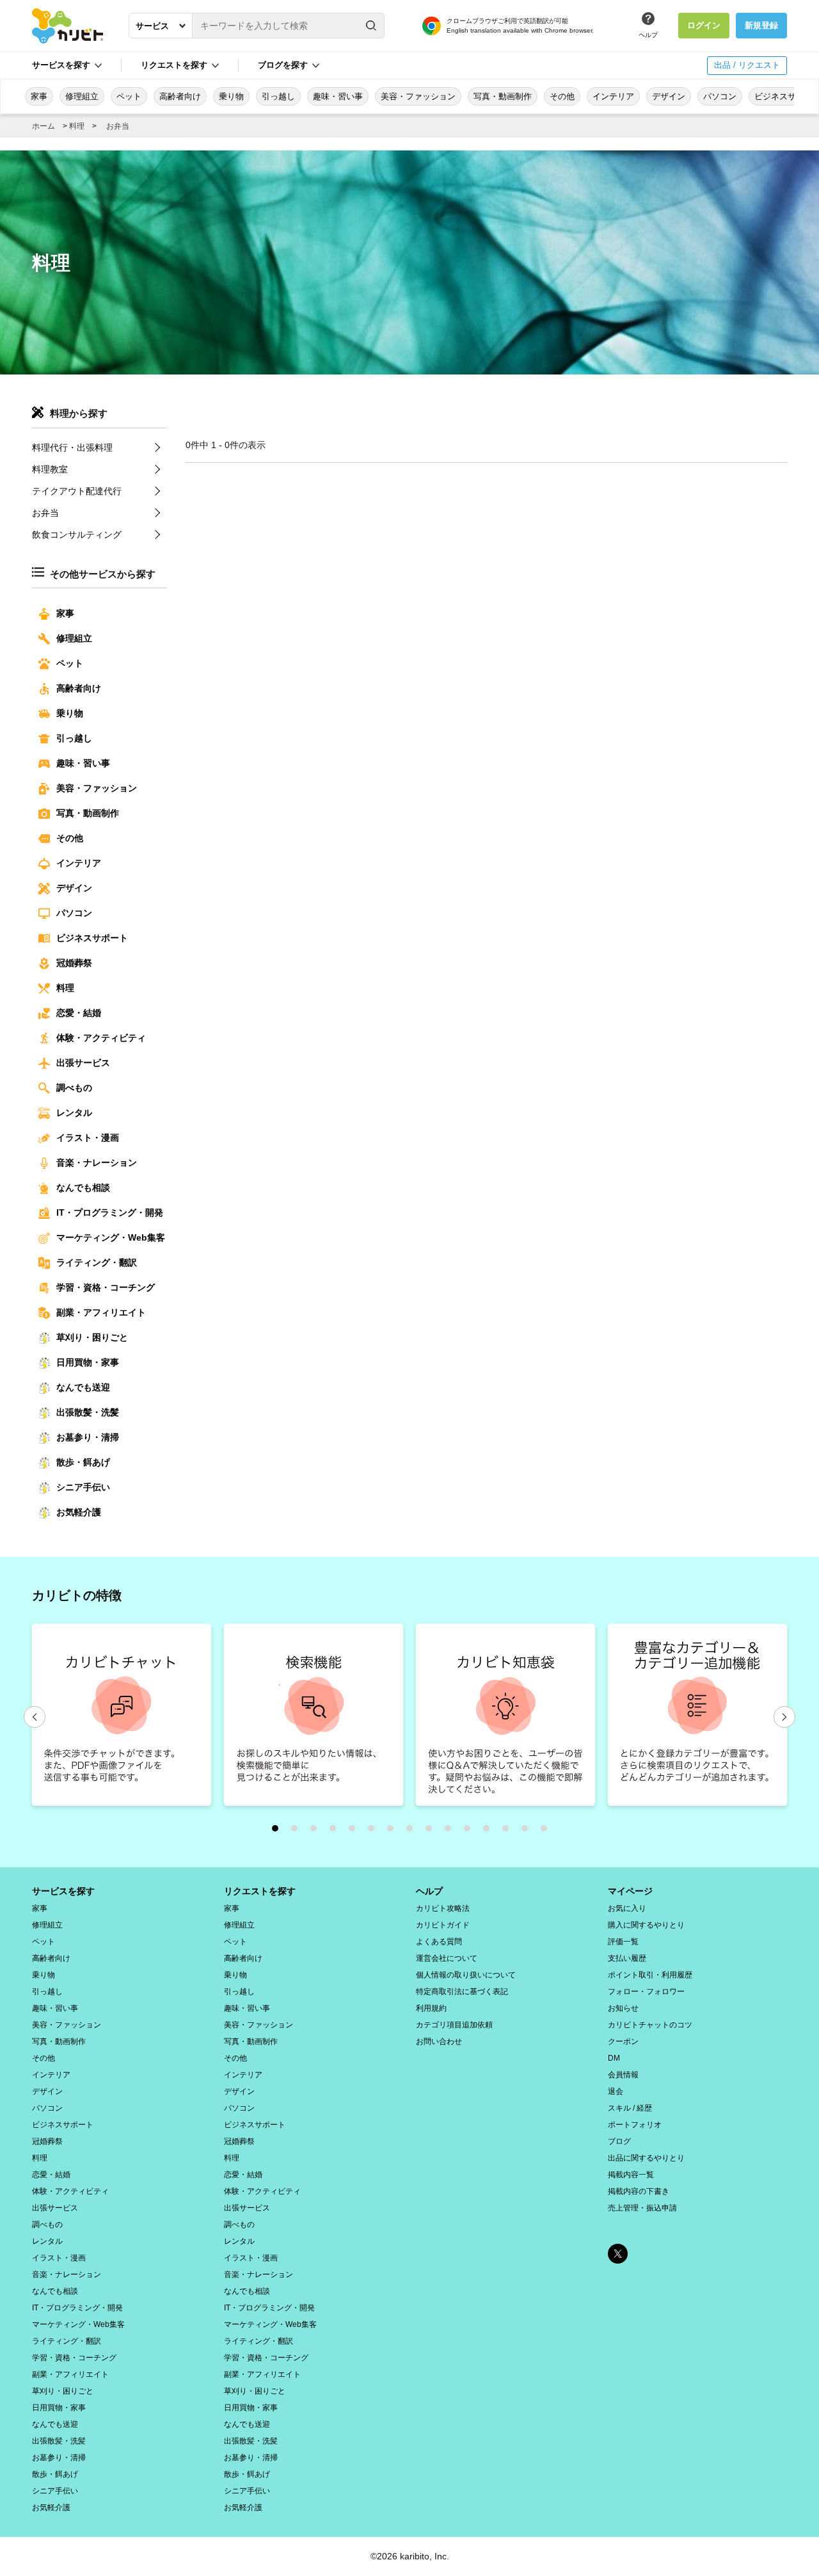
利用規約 (431, 2008)
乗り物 (231, 96)
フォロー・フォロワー (646, 1992)
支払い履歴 (627, 1958)
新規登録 (761, 25)
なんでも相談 (83, 1187)
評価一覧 (623, 1942)
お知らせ (623, 2008)
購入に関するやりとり (646, 1925)
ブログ (619, 2141)
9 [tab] (432, 1831)
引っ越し (278, 96)
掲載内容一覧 (631, 2175)
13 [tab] (509, 1831)
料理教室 (50, 469)
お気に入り (627, 1908)
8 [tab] (413, 1831)
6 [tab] (374, 1831)
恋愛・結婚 (79, 1013)
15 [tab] (547, 1831)
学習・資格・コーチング (106, 1287)
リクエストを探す (260, 1891)
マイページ (630, 1891)
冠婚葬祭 (74, 963)
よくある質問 (439, 1942)
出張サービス (83, 1063)
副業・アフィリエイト (101, 1312)
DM (614, 2058)
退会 (616, 2091)
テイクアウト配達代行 (77, 491)
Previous (35, 1717)
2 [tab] (298, 1831)
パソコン (720, 96)
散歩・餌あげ (83, 1462)
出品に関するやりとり (646, 2158)
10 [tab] (451, 1831)
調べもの (74, 1088)
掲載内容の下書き (639, 2191)
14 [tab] (528, 1831)
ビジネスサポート (92, 938)
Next (784, 1717)
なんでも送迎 (83, 1387)
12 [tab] (489, 1831)
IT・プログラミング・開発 (110, 1212)
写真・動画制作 (503, 96)
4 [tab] (336, 1831)
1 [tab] (278, 1831)
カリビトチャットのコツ (650, 2025)
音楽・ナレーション (97, 1163)
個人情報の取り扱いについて (466, 1975)
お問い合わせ (439, 2041)
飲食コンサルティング (77, 535)
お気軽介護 (79, 1512)
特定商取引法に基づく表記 (462, 1992)
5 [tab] (355, 1831)
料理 (77, 126)
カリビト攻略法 (443, 1908)
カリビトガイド (443, 1925)
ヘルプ (648, 35)
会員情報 (623, 2075)
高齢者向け (180, 96)
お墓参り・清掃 (88, 1437)
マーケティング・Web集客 (111, 1237)
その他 (562, 96)
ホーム (44, 126)
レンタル (74, 1113)
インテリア (613, 96)
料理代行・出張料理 (72, 447)
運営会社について (447, 1958)
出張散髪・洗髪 (88, 1412)
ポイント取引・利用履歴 (650, 1975)
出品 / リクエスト (747, 65)
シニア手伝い (83, 1487)
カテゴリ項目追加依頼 (454, 2025)
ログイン (704, 25)
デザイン (669, 96)
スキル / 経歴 (630, 2108)
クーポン (623, 2041)
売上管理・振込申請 (642, 2208)
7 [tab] (394, 1831)
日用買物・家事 (88, 1362)
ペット (129, 96)
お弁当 (118, 126)
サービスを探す (63, 1891)
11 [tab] (470, 1831)
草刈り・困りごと (92, 1337)
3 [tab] (317, 1831)
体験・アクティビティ (101, 1038)
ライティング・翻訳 (97, 1262)
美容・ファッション (418, 96)
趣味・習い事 (338, 96)
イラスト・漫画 (88, 1138)
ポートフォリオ (635, 2125)
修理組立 (82, 96)
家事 (39, 96)
